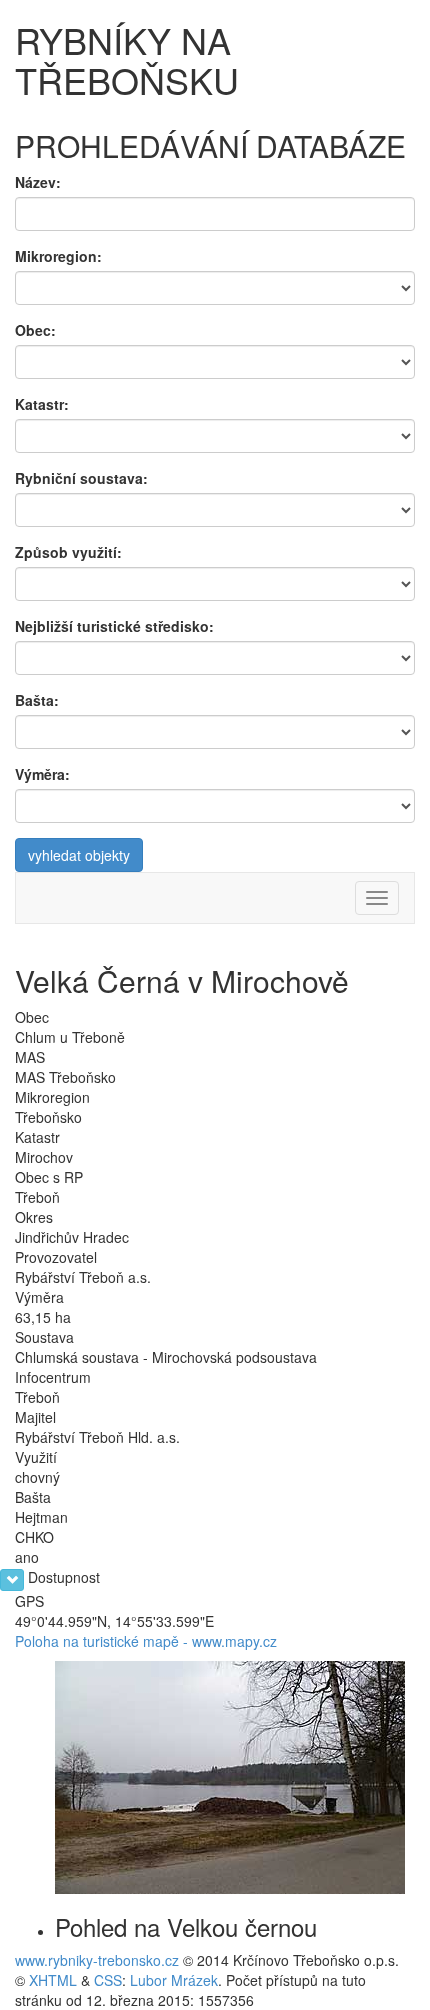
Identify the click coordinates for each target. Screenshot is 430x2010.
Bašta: (37, 700)
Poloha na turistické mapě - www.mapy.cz (146, 1641)
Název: (38, 182)
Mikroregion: (58, 256)
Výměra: (42, 774)
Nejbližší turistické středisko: (114, 626)
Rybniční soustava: (81, 478)
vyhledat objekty (79, 855)
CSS (108, 1980)
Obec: (35, 330)
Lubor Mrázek (174, 1980)
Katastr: (42, 404)
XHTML (53, 1980)
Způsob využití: (68, 552)
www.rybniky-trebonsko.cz (97, 1960)
